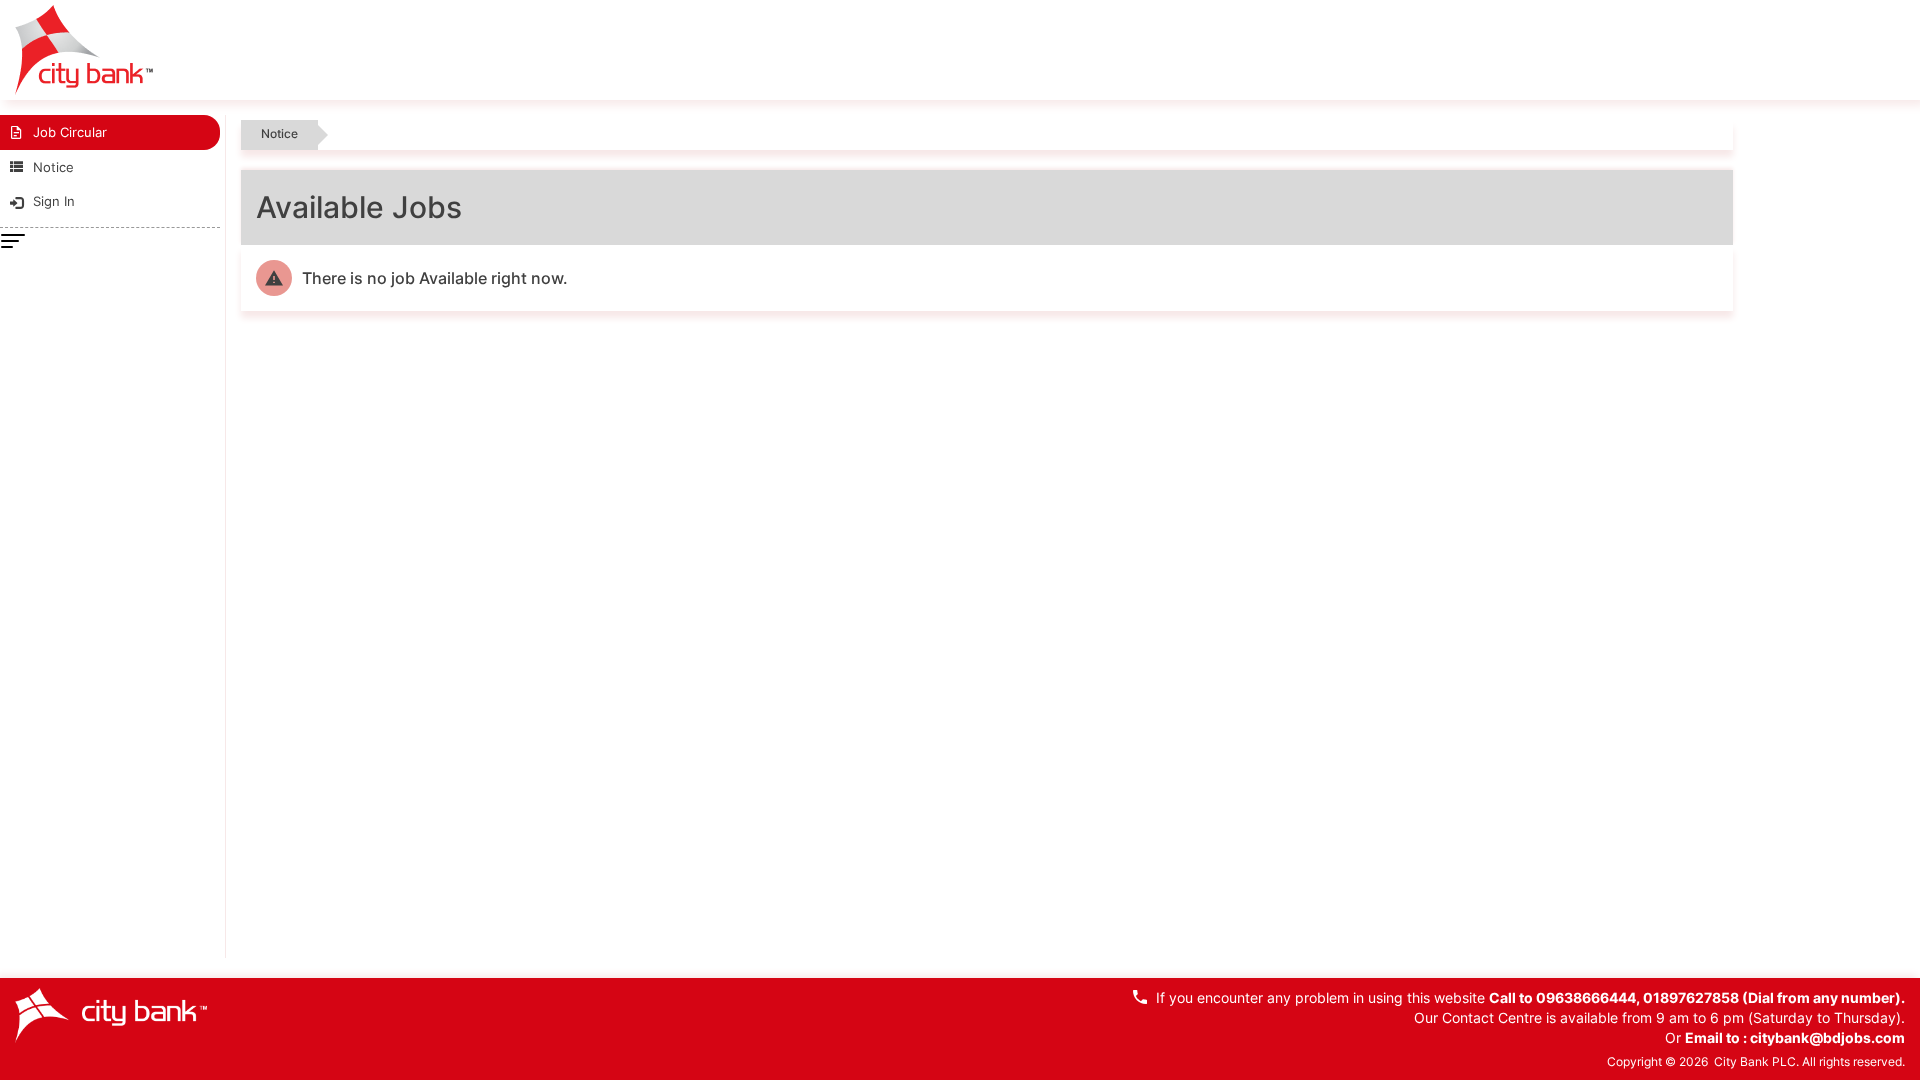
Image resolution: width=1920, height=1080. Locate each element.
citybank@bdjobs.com (1827, 1037)
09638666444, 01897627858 (1639, 997)
